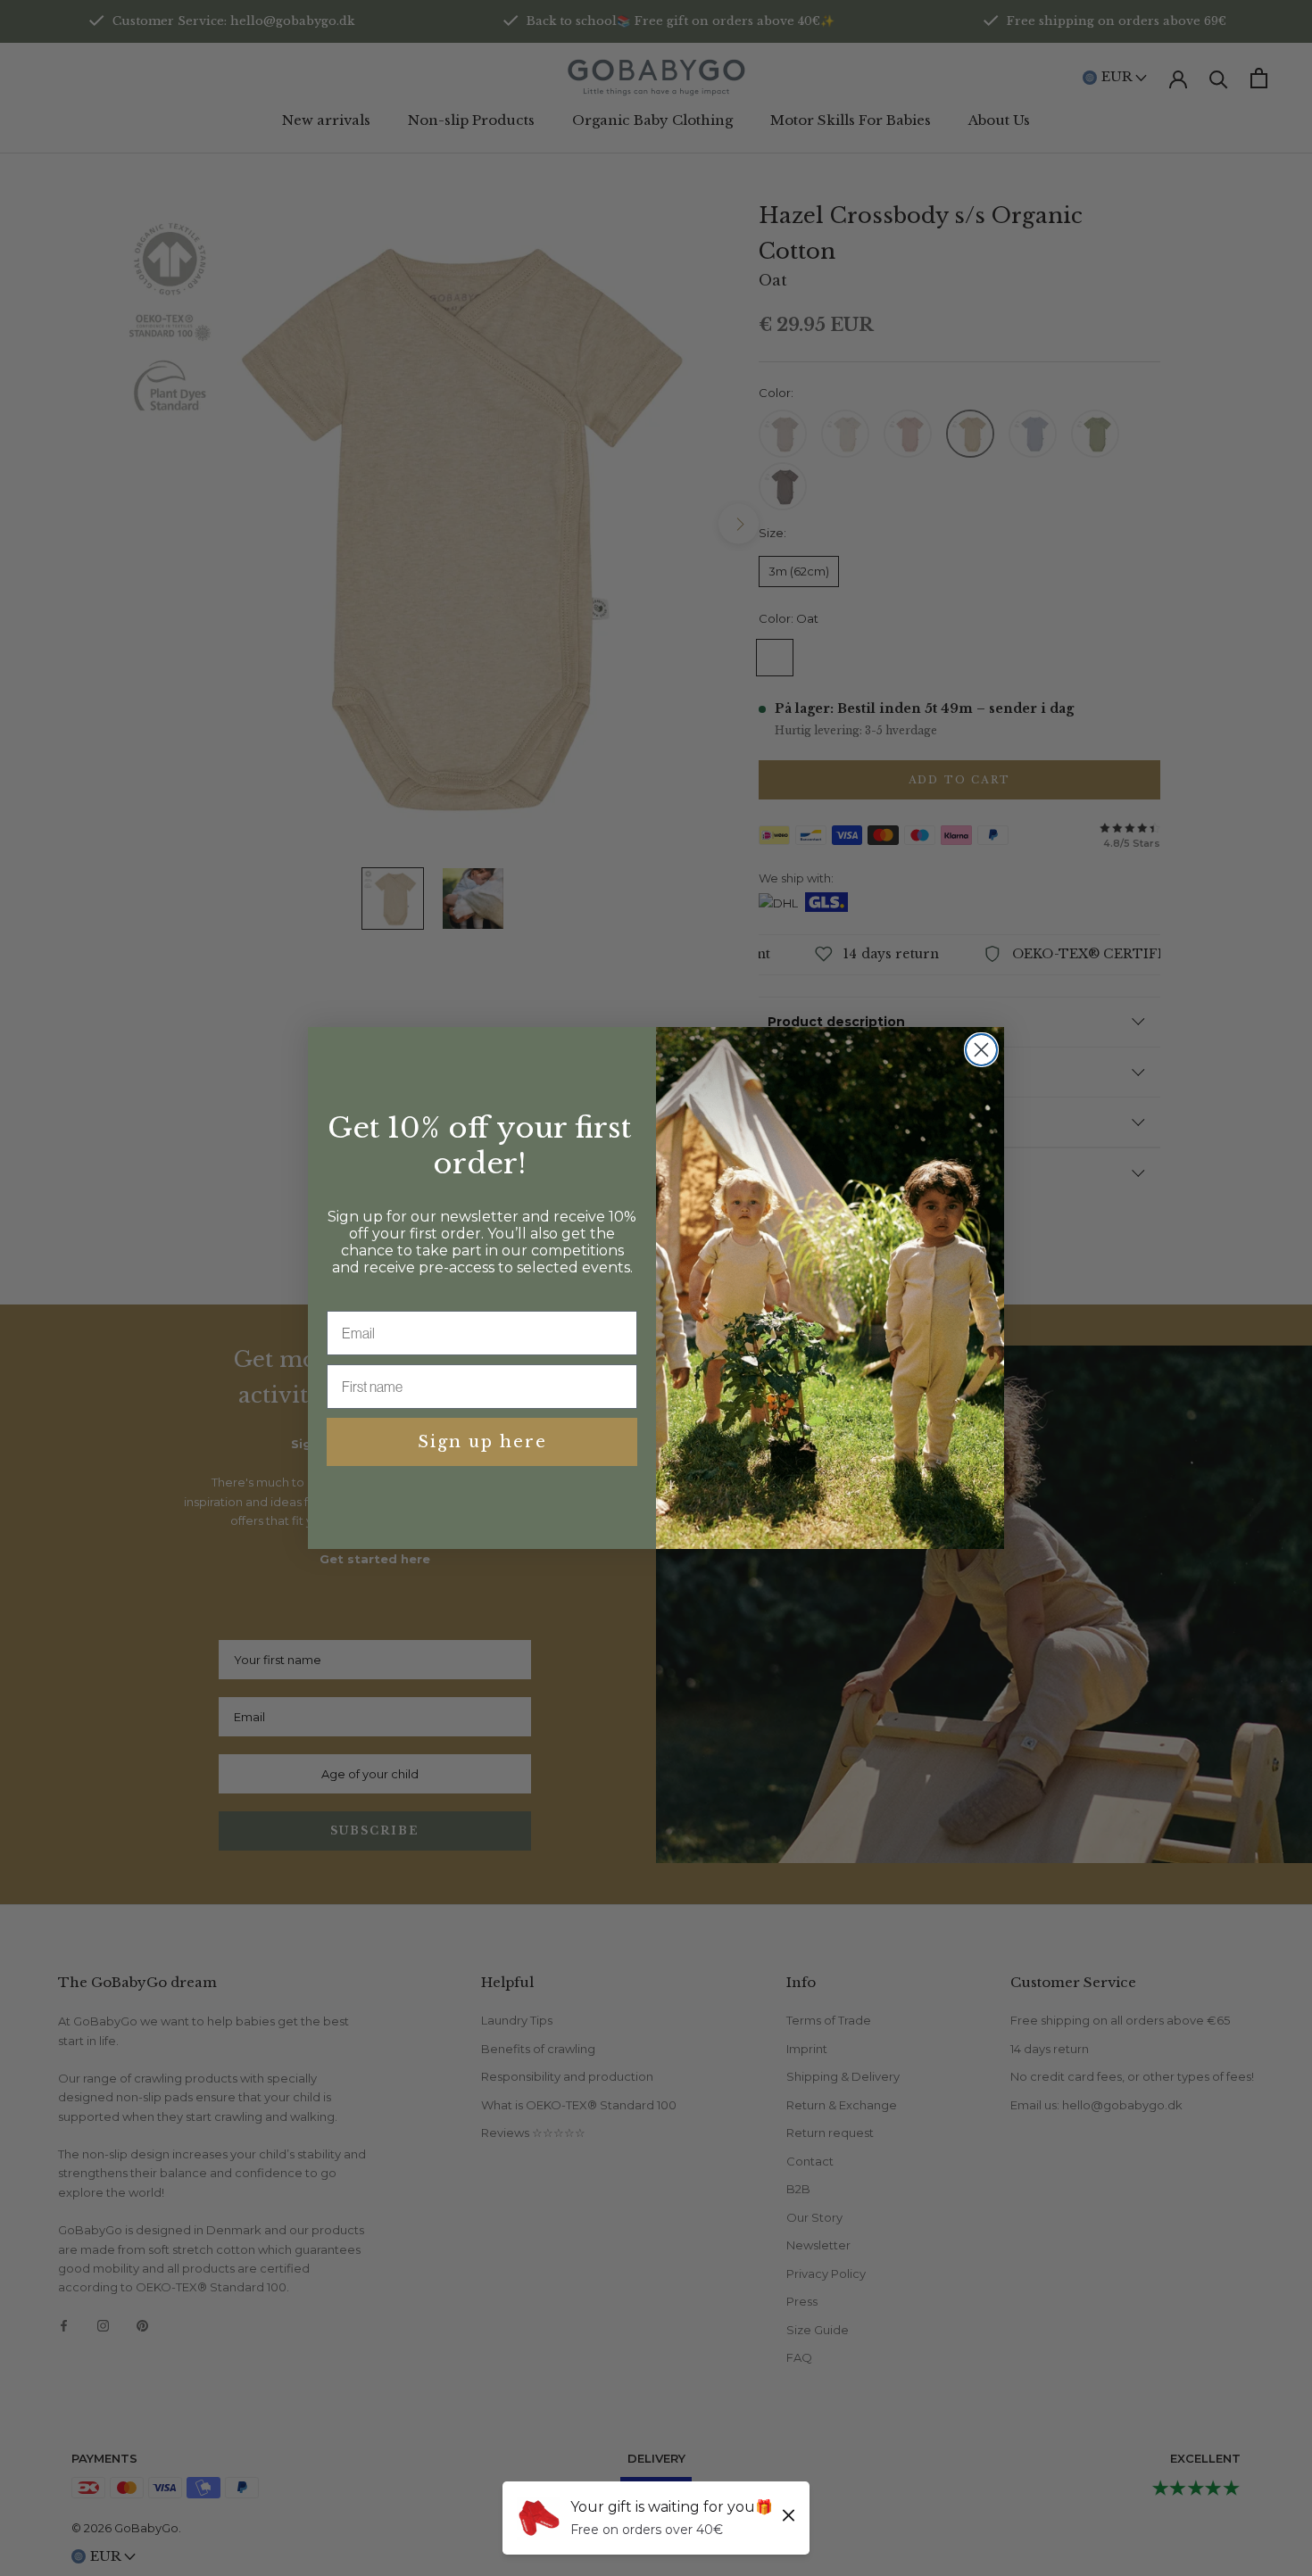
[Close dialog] (981, 1050)
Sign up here (482, 1442)
